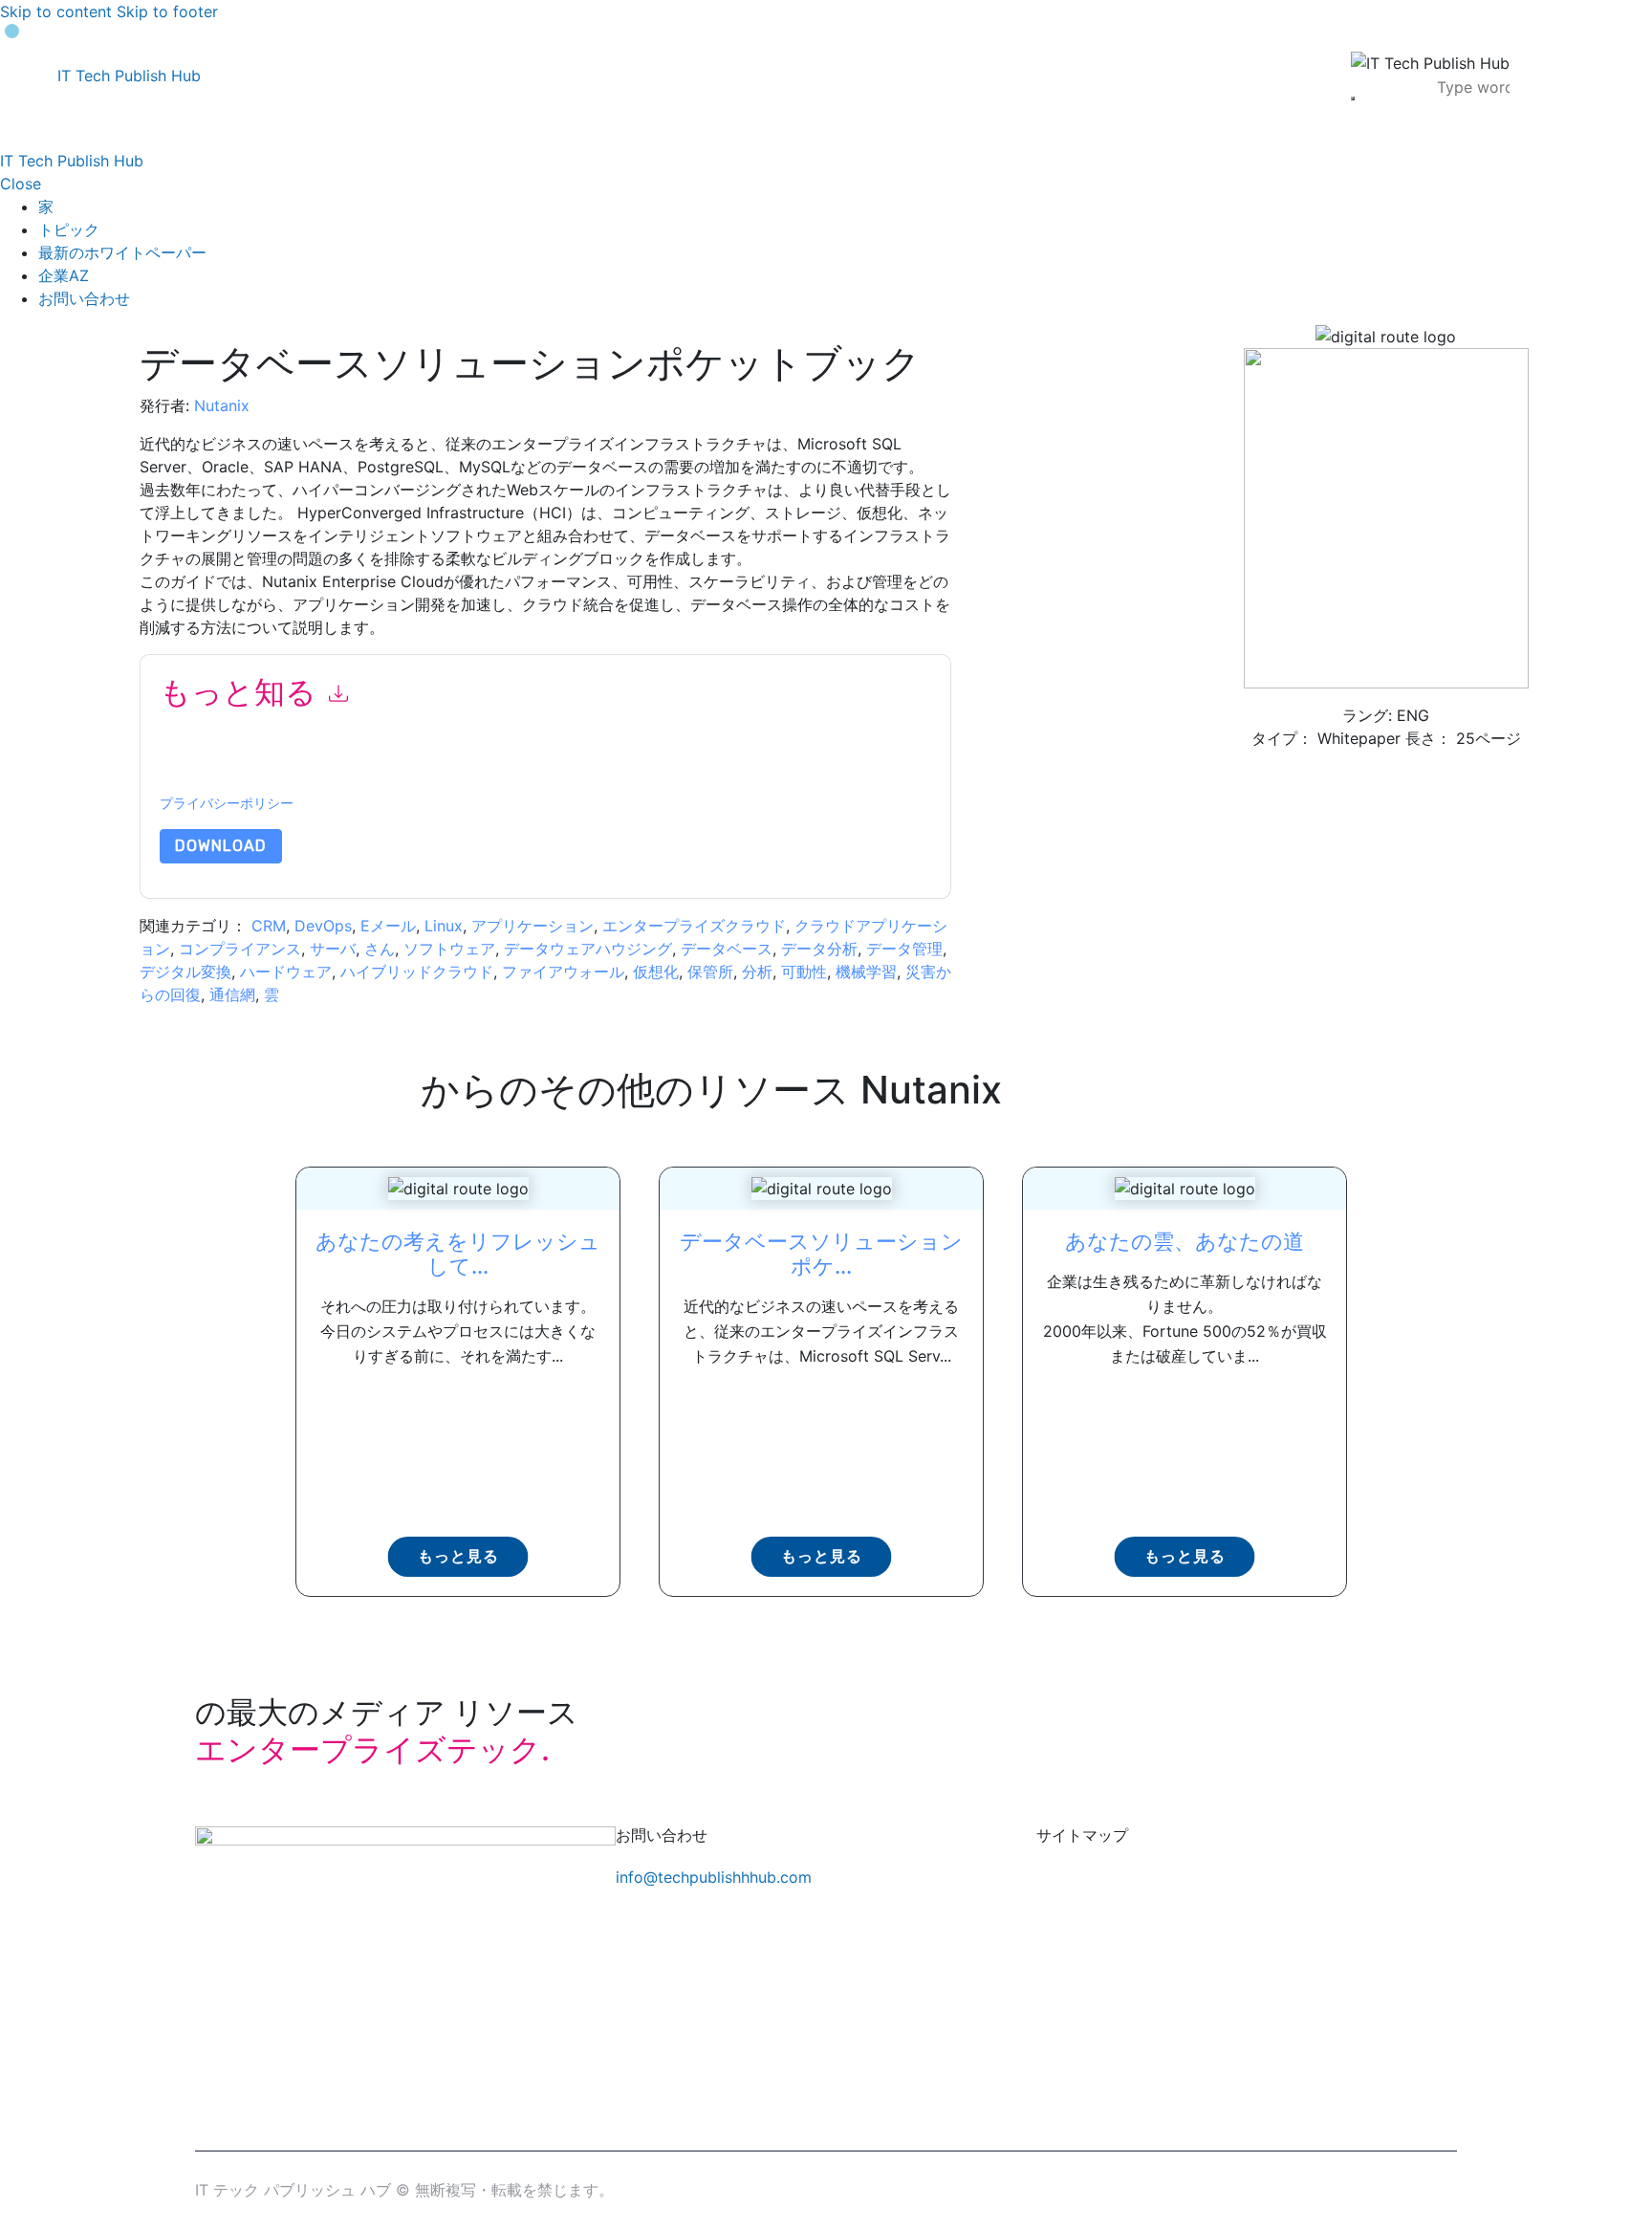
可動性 (804, 972)
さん (380, 949)
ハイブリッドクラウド (417, 972)
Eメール (388, 926)
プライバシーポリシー (227, 804)
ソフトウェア (449, 949)
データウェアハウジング (588, 949)
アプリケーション (533, 926)
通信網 (232, 994)
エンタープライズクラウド (694, 926)
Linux (444, 926)
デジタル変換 (185, 972)
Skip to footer (167, 11)
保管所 (710, 972)
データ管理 (904, 949)
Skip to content (56, 11)
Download (221, 846)
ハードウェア (286, 972)
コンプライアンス (240, 949)
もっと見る (458, 1556)
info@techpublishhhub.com (714, 1877)
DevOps (323, 926)
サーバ (333, 949)
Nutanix (222, 405)
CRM (269, 926)
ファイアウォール (563, 972)
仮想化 (656, 972)
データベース (727, 949)
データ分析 (819, 949)
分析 (757, 972)
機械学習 (866, 972)
